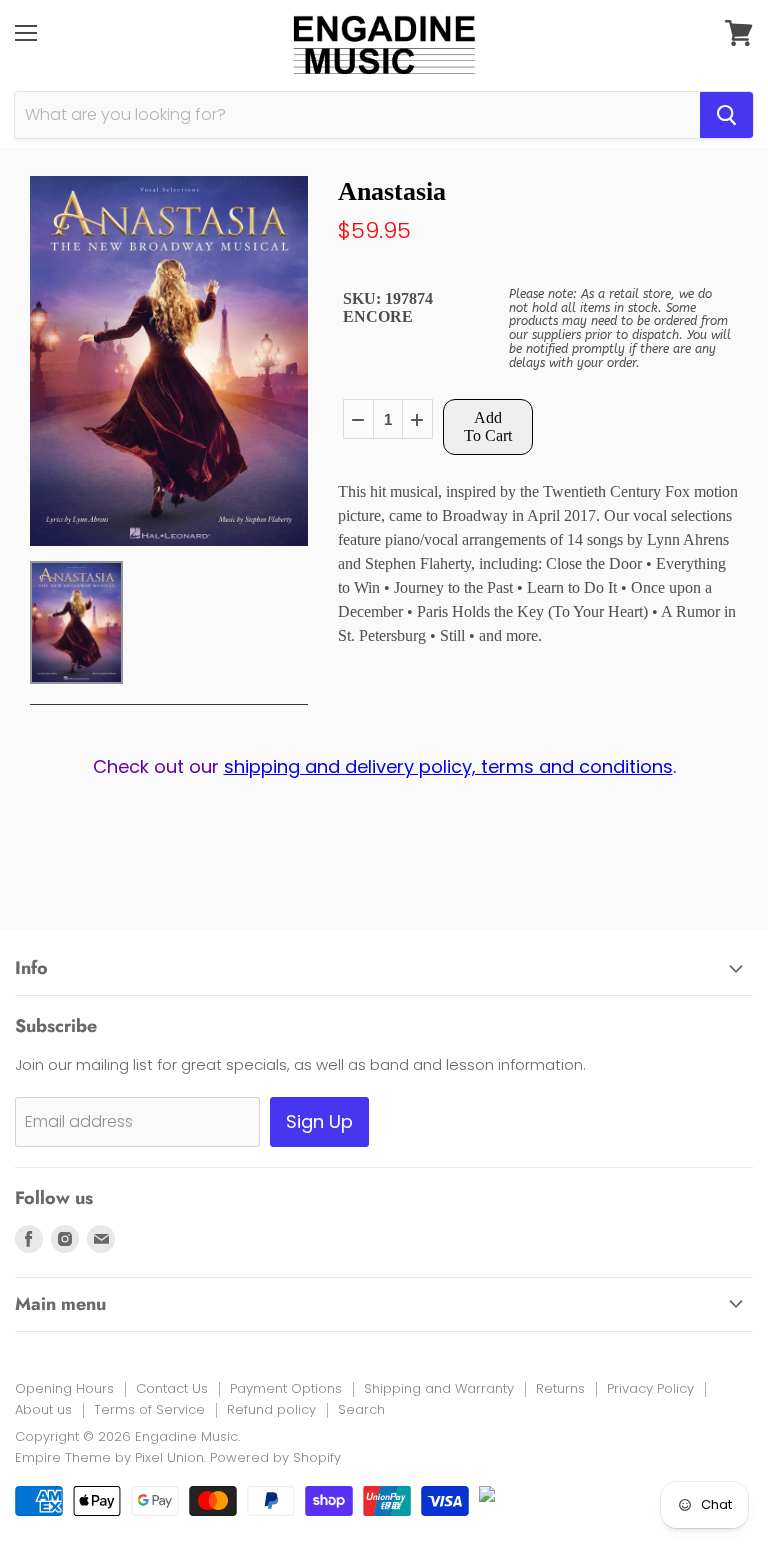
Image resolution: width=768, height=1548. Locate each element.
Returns (560, 1388)
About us (43, 1409)
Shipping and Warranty (439, 1388)
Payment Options (286, 1388)
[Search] (726, 115)
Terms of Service (149, 1409)
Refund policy (271, 1409)
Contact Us (172, 1388)
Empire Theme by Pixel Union (109, 1457)
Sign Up (319, 1121)
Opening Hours (64, 1388)
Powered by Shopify (275, 1457)
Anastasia (392, 191)
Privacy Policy (650, 1388)
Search (361, 1409)
